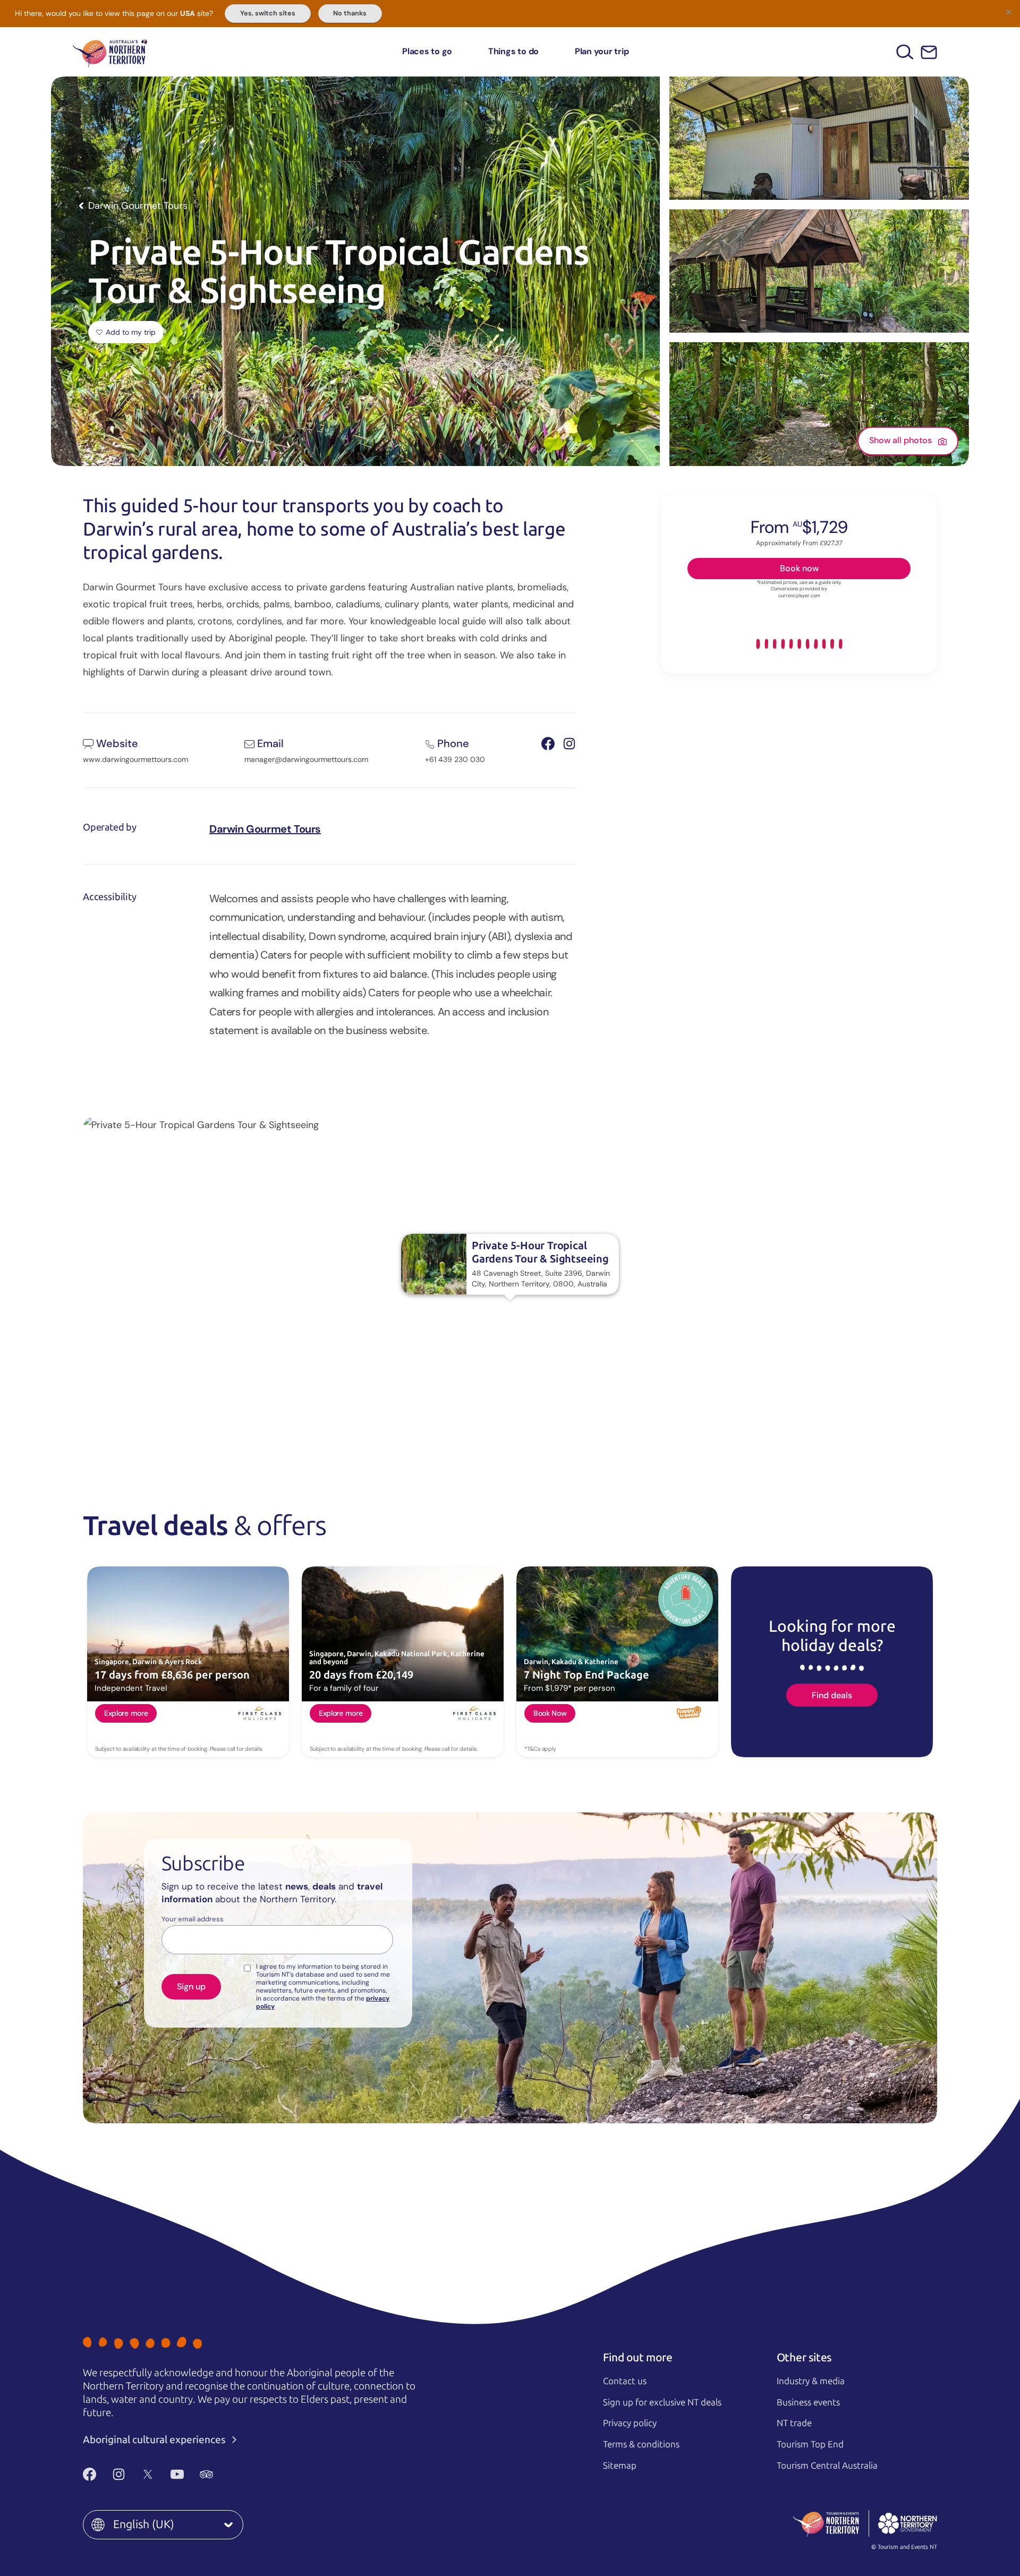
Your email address (193, 1919)
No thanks (350, 13)
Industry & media (811, 2381)
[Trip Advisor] (206, 2475)
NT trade (794, 2423)
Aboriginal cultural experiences (155, 2440)
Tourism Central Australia (827, 2465)
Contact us (625, 2381)
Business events (808, 2402)
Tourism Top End (810, 2444)
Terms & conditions (641, 2444)
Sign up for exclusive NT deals (662, 2402)
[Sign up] (929, 52)
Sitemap (620, 2465)
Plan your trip (602, 51)
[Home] (110, 52)
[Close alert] (1008, 12)
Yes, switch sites (268, 13)
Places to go (427, 51)
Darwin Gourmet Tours (265, 829)
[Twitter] (148, 2475)
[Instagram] (119, 2475)
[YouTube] (177, 2475)
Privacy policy (630, 2423)
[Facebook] (90, 2475)
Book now (799, 568)
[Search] (905, 52)
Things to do (513, 51)
